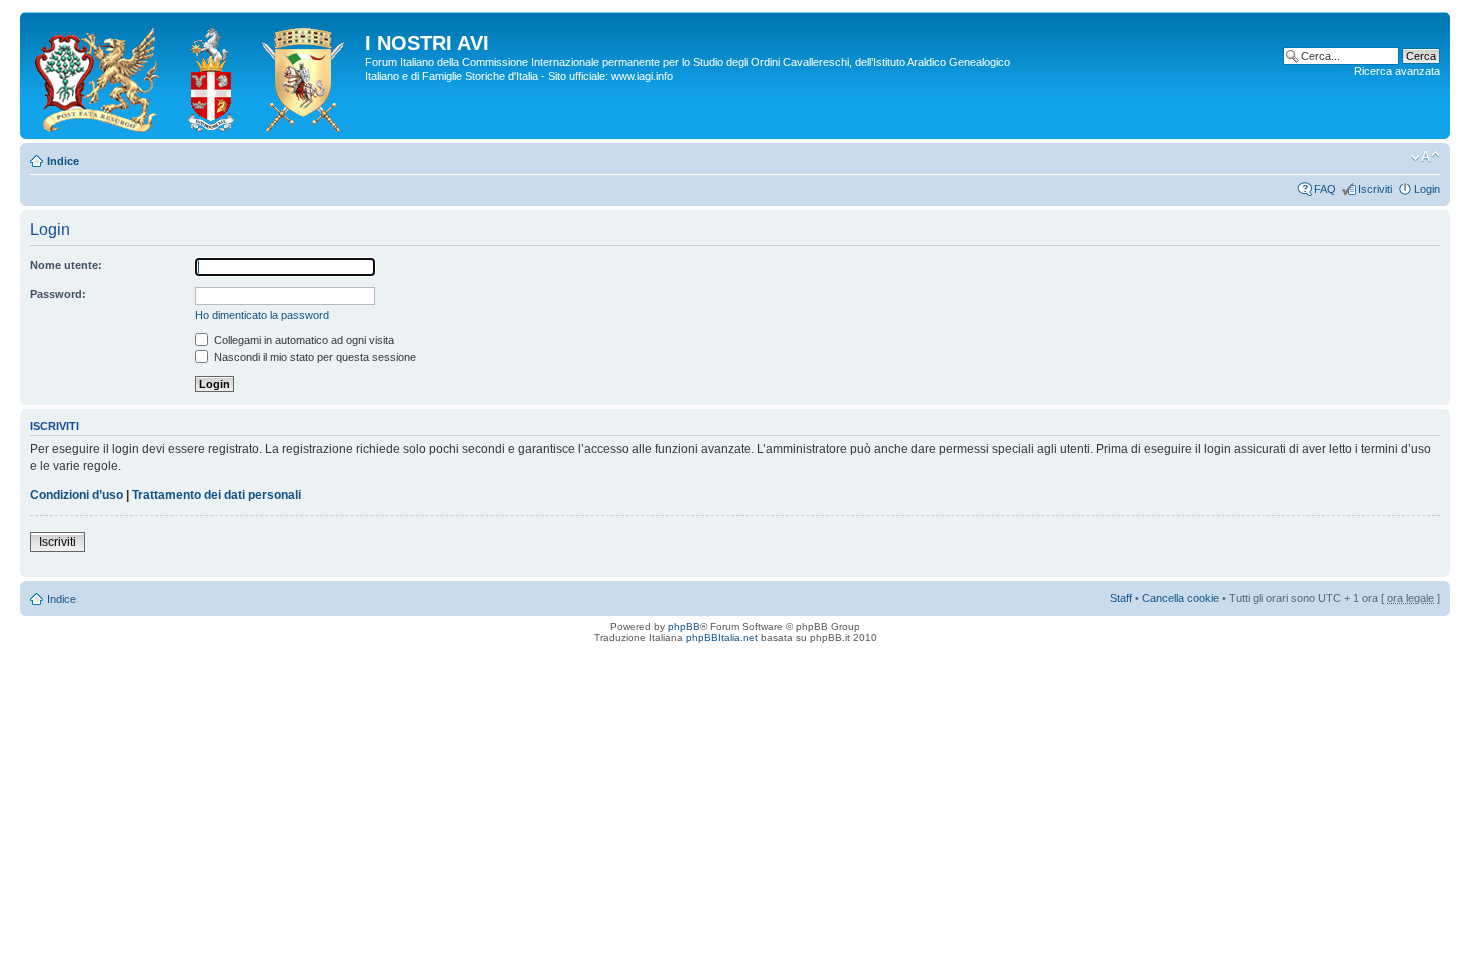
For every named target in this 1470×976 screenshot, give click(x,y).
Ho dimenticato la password (262, 315)
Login (1427, 189)
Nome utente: (66, 265)
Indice (63, 161)
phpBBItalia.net (722, 637)
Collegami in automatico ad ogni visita (302, 340)
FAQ (1325, 189)
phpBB (684, 626)
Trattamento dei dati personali (216, 495)
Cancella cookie (1180, 598)
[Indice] (195, 75)
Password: (58, 294)
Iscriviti (1375, 189)
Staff (1121, 598)
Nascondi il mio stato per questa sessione (313, 357)
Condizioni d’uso (76, 495)
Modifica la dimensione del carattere (1425, 157)
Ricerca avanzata (1397, 71)
